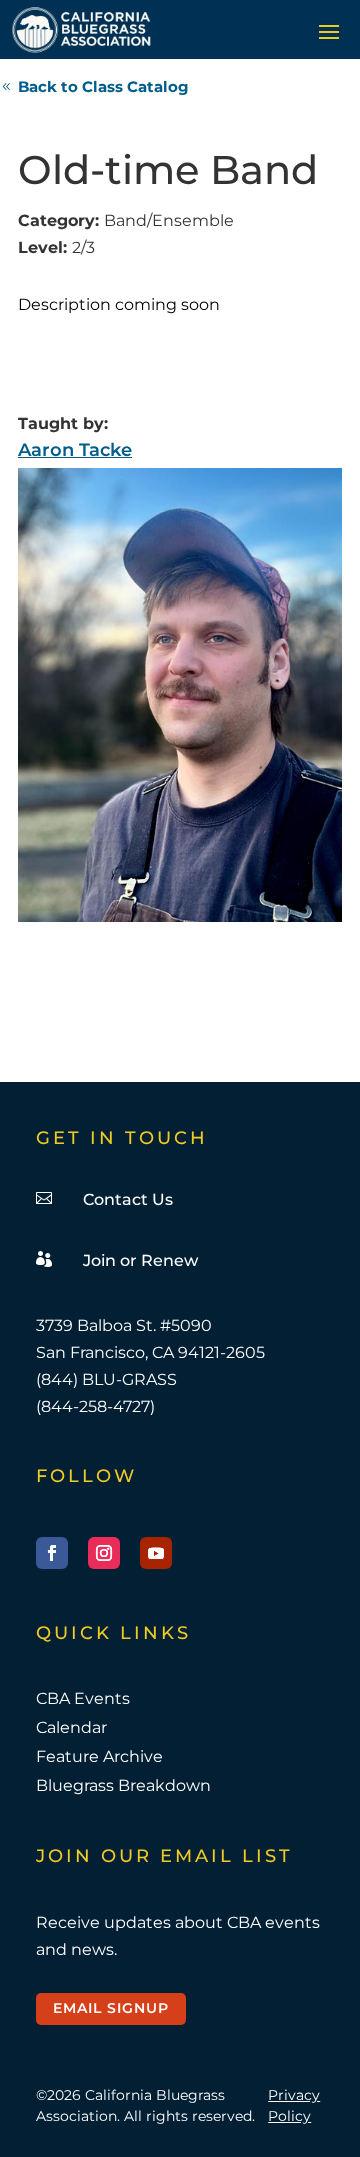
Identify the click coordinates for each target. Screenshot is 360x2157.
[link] (81, 29)
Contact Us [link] (128, 1199)
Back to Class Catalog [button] (103, 86)
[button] (329, 31)
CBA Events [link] (83, 1698)
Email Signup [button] (111, 2008)
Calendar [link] (71, 1727)
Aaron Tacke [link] (75, 450)
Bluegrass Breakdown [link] (123, 1785)
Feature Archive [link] (99, 1756)
